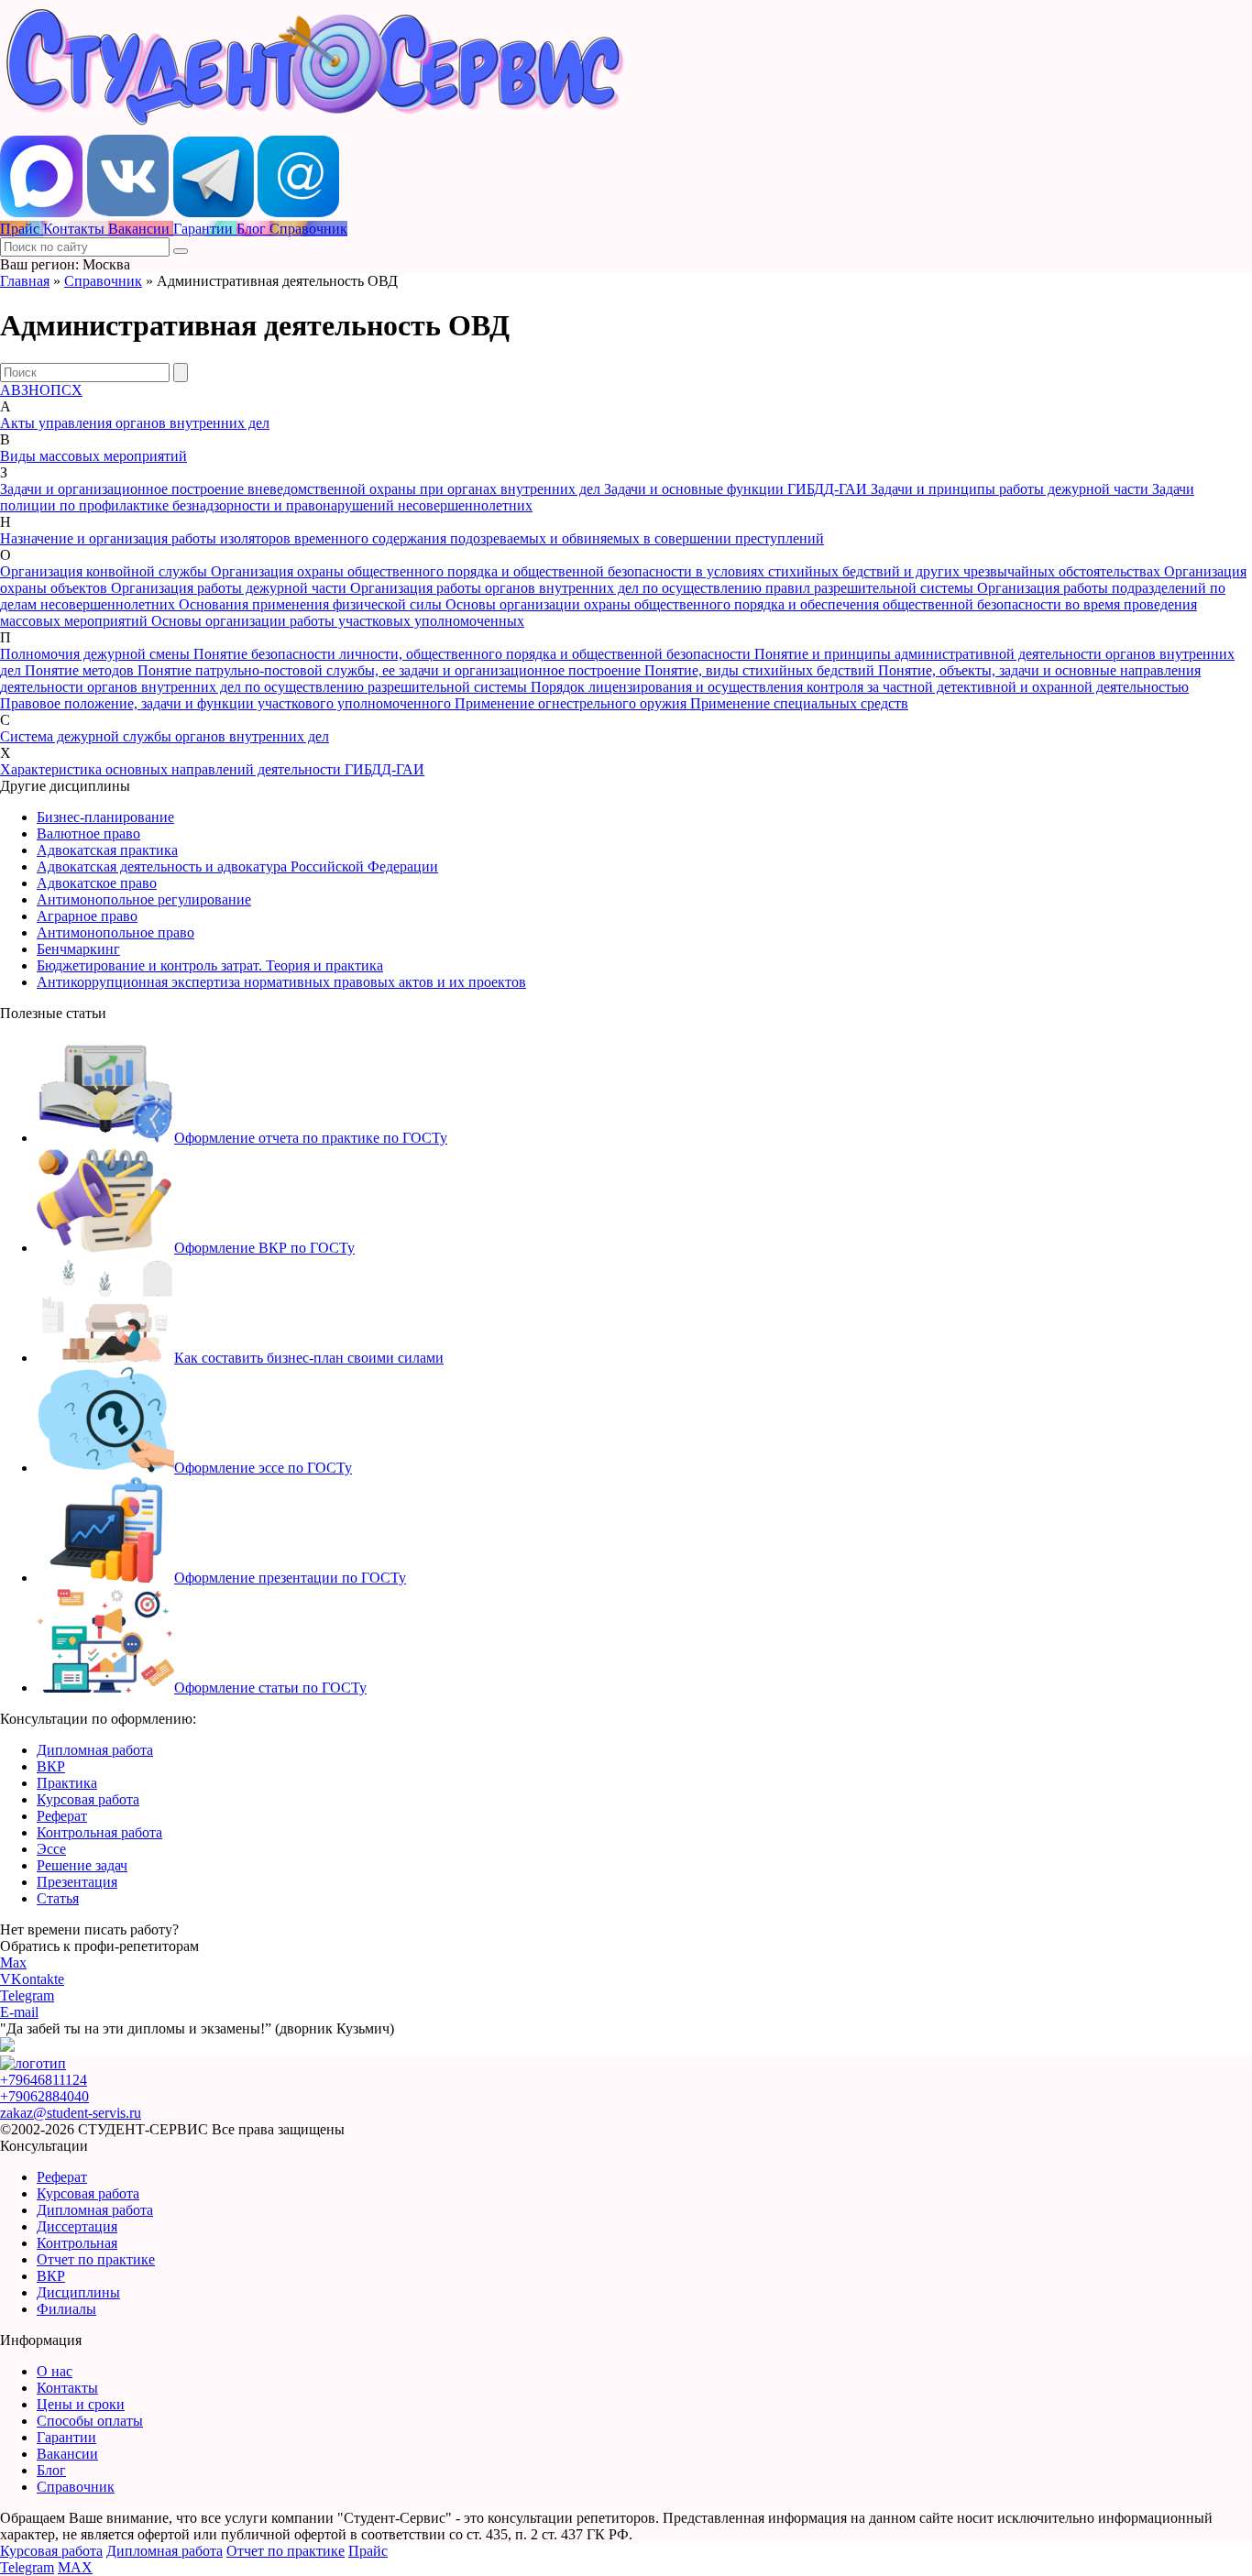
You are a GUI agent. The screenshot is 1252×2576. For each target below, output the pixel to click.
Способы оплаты (90, 2421)
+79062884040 (44, 2096)
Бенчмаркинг (78, 949)
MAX (75, 2567)
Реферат (62, 1816)
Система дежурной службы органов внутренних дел (165, 736)
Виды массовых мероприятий (93, 456)
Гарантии (66, 2437)
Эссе (51, 1849)
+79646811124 (44, 2080)
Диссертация (77, 2226)
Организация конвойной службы (105, 571)
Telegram (27, 1995)
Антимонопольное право (115, 932)
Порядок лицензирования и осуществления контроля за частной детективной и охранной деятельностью (860, 687)
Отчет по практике (96, 2259)
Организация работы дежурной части (231, 588)
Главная (25, 281)
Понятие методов (81, 670)
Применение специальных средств (799, 703)
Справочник (103, 281)
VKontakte (32, 1979)
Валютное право (88, 833)
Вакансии (67, 2454)
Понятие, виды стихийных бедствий (761, 670)
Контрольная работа (99, 1832)
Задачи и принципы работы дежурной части (1011, 489)
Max (13, 1962)
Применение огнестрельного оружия (572, 703)
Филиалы (66, 2309)
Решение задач (82, 1865)
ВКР (51, 1766)
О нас (55, 2371)
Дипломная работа (95, 1750)
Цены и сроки (81, 2404)
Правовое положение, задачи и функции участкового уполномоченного (227, 703)
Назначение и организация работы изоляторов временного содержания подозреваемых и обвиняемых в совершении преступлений (412, 538)
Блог (51, 2470)
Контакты (67, 2388)
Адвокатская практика (107, 850)
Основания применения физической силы (312, 604)
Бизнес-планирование (105, 817)
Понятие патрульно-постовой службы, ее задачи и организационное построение (391, 670)
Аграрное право (87, 916)
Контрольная (77, 2243)
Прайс (368, 2551)
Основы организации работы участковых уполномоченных (338, 621)
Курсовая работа (88, 1799)
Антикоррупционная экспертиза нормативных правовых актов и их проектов (281, 982)
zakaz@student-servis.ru (71, 2113)
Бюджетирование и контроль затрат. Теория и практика (210, 965)
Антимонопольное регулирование (144, 899)
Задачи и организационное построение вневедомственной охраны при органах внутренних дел (302, 489)
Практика (67, 1783)
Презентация (77, 1882)
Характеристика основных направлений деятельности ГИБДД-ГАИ (212, 769)
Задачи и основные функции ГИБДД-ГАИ (737, 489)
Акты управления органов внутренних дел (135, 423)
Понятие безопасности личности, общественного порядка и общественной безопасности (474, 654)
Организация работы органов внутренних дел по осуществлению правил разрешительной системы (664, 588)
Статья (58, 1898)
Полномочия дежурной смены (97, 654)
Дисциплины (78, 2292)
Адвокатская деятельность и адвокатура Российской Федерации (237, 866)
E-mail (19, 2012)
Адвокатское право (97, 883)
